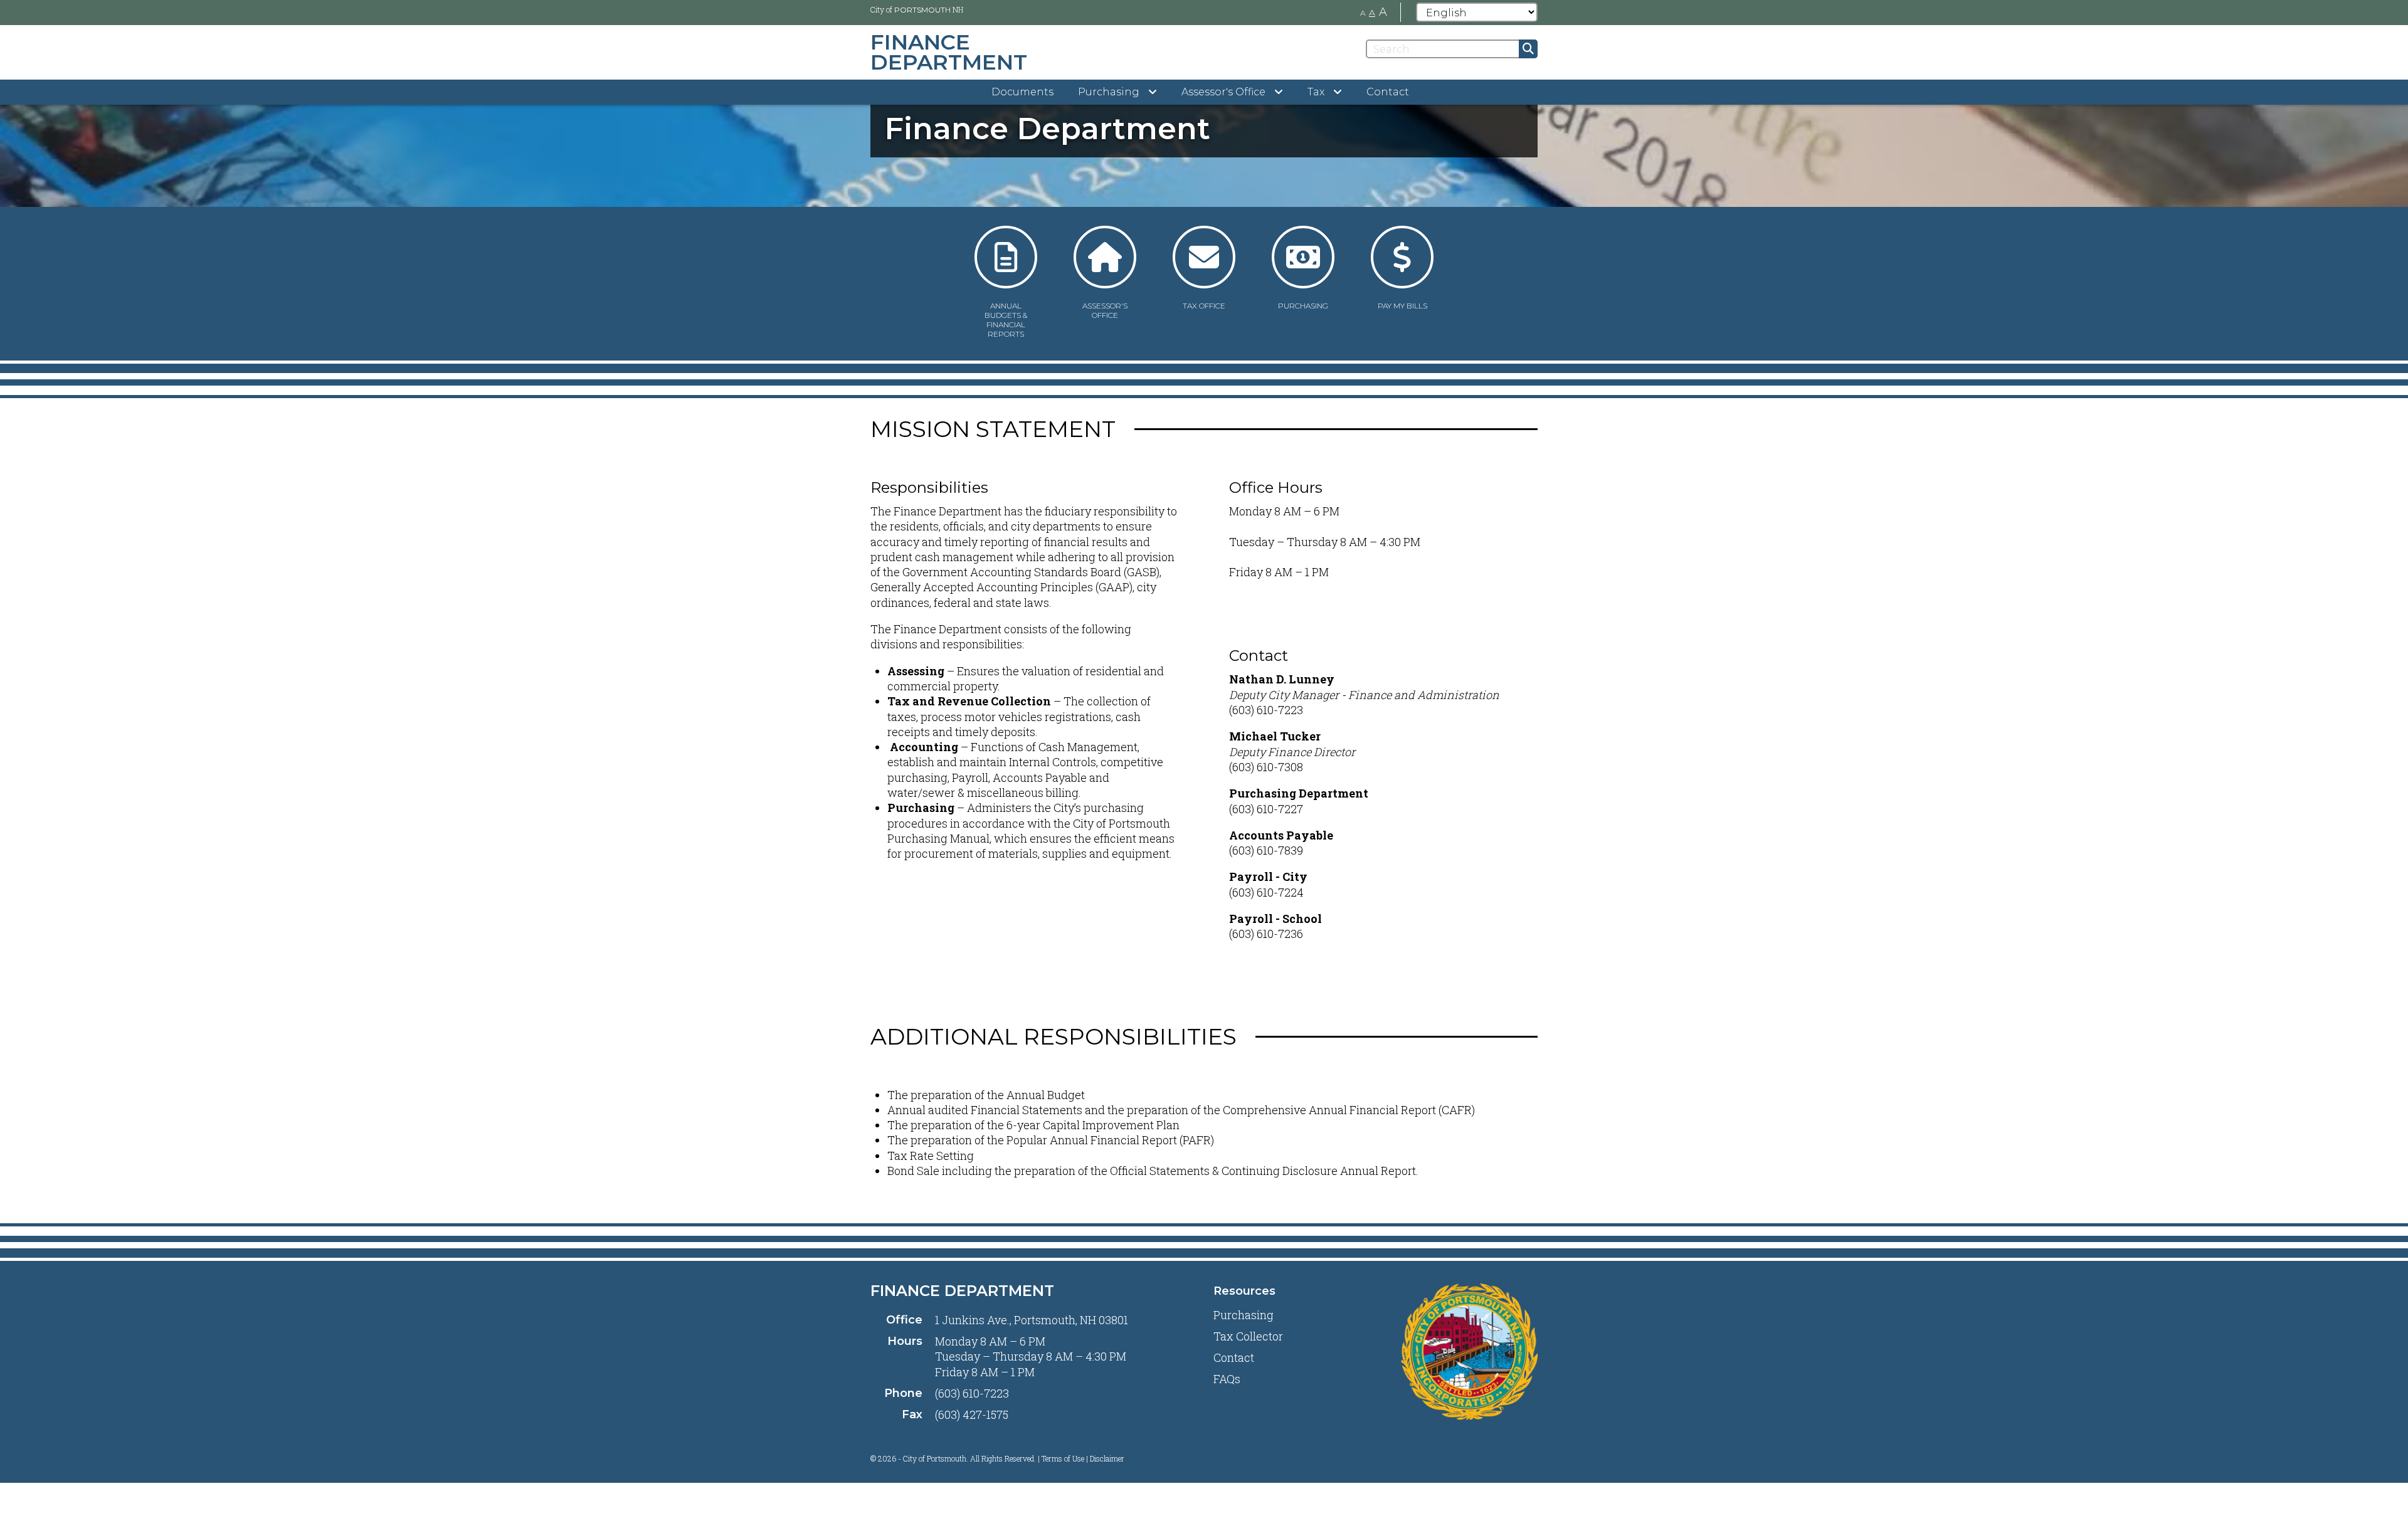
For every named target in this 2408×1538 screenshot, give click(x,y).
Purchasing (1244, 1315)
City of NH (917, 9)
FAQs (1227, 1379)
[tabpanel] (1204, 129)
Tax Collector (1248, 1336)
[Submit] (1528, 49)
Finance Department (962, 1291)
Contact (1388, 92)
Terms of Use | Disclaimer (1083, 1458)
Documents (1022, 92)
